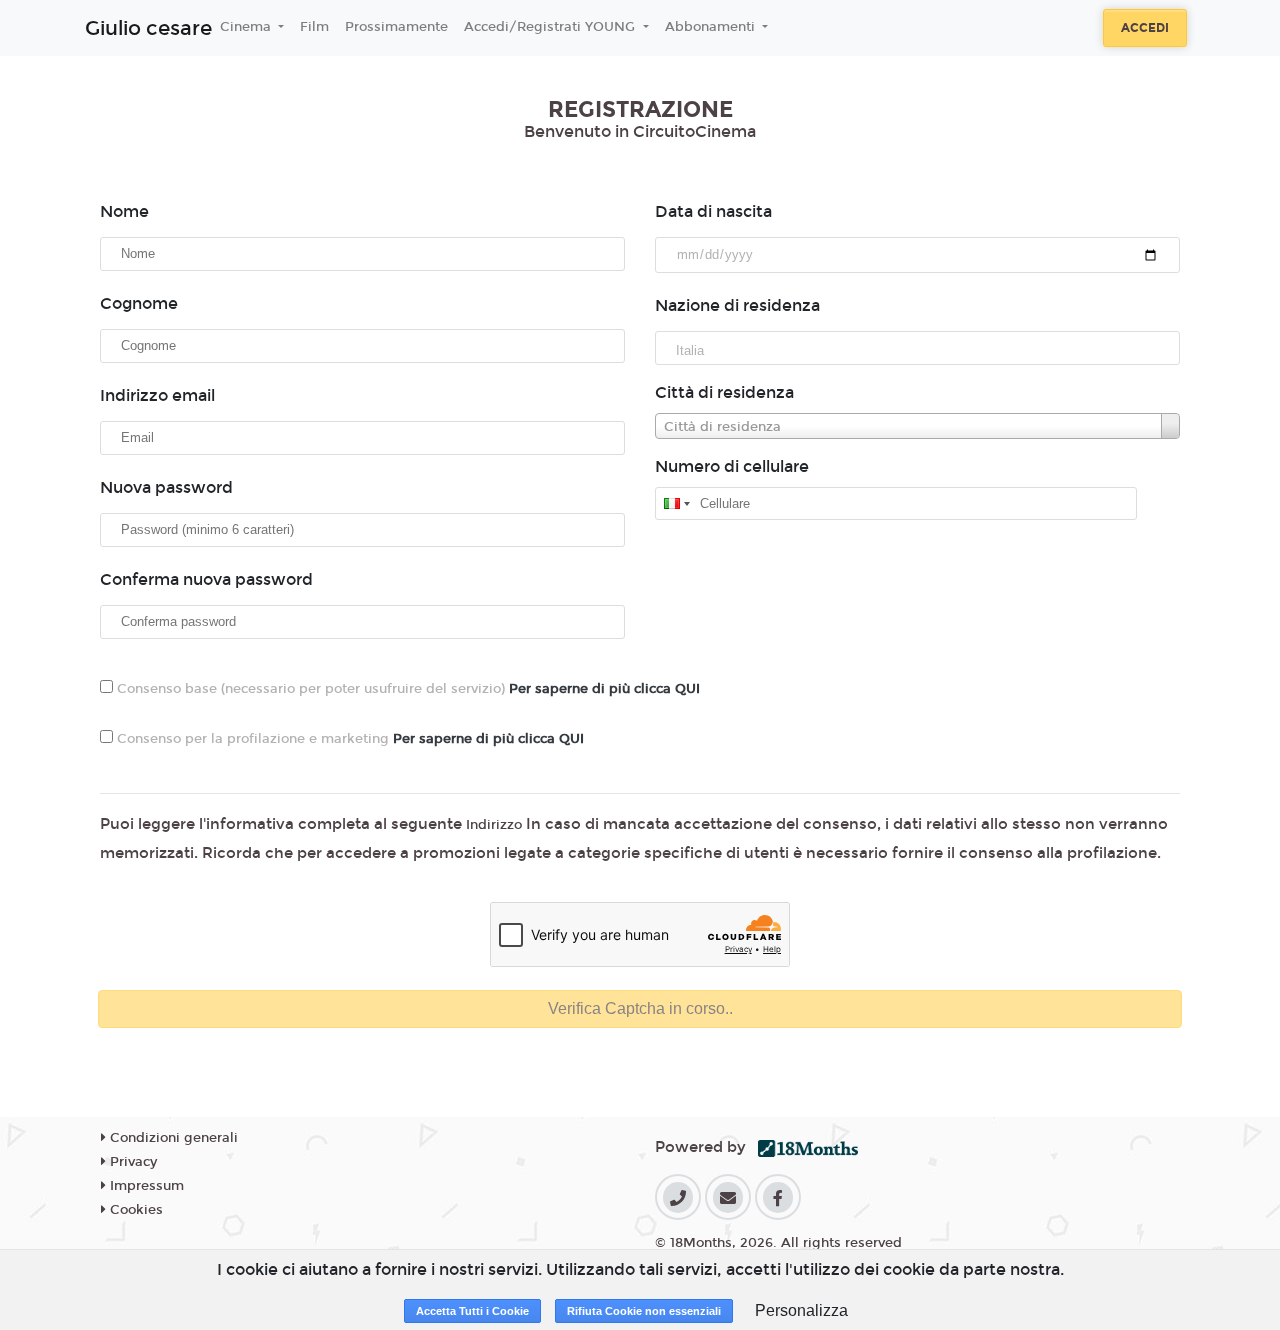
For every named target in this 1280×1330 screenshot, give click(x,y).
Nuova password (166, 487)
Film (314, 27)
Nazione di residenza (737, 305)
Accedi (1145, 28)
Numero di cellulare (732, 466)
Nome (124, 211)
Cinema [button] (247, 27)
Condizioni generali (172, 1138)
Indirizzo (494, 825)
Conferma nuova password (206, 579)
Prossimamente (396, 27)
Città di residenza (724, 392)
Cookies (134, 1210)
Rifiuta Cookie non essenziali (644, 1311)
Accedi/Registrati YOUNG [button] (551, 27)
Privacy (131, 1162)
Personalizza (801, 1310)
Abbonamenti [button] (712, 27)
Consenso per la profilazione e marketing (348, 739)
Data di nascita (713, 211)
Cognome (139, 303)
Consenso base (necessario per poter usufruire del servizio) (406, 689)
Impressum (145, 1186)
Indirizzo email (157, 395)
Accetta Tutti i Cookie (472, 1311)
